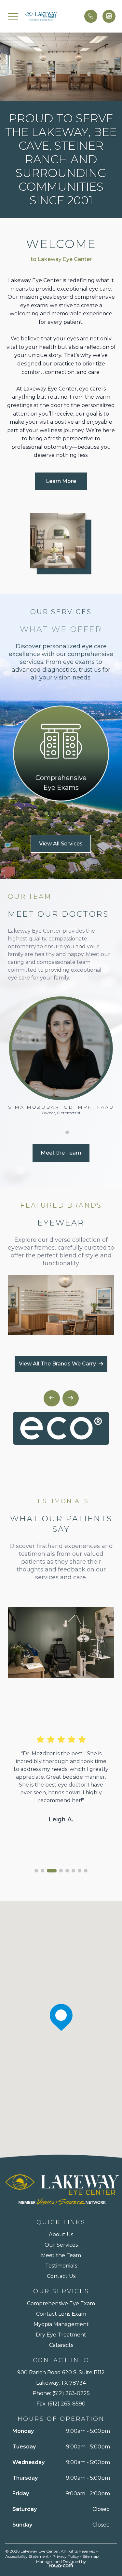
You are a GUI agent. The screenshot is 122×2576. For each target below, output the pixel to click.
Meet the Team (61, 1153)
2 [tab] (52, 813)
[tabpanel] (61, 754)
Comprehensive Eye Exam (61, 2303)
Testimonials (61, 2266)
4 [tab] (64, 813)
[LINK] (61, 710)
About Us (61, 2234)
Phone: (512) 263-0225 (61, 2393)
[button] (13, 16)
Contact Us (61, 2276)
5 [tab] (70, 813)
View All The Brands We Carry (57, 1364)
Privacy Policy (66, 2556)
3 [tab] (58, 813)
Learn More (61, 481)
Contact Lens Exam (61, 2314)
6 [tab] (75, 813)
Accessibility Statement (27, 2556)
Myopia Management (61, 2324)
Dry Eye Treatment (61, 2335)
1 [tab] (46, 813)
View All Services (61, 844)
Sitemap (91, 2556)
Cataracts (61, 2345)
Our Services (61, 2245)
